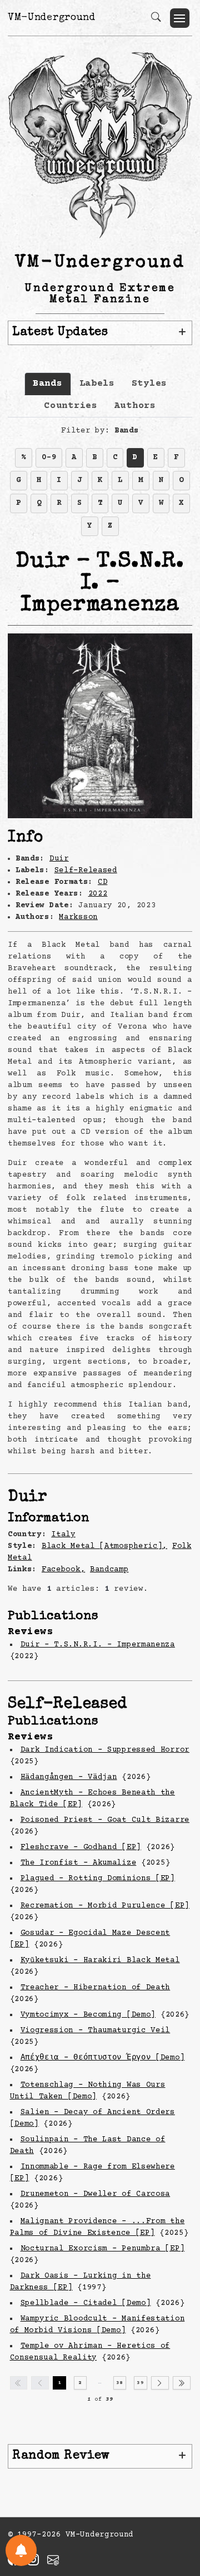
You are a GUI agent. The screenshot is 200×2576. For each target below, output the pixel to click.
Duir (59, 859)
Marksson (78, 917)
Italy (63, 1535)
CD (102, 882)
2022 (98, 894)
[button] (180, 18)
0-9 (49, 458)
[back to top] (177, 2495)
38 (120, 2383)
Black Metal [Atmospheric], (104, 1546)
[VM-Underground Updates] (21, 2550)
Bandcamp (109, 1570)
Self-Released (86, 871)
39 (140, 2383)
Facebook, (63, 1570)
